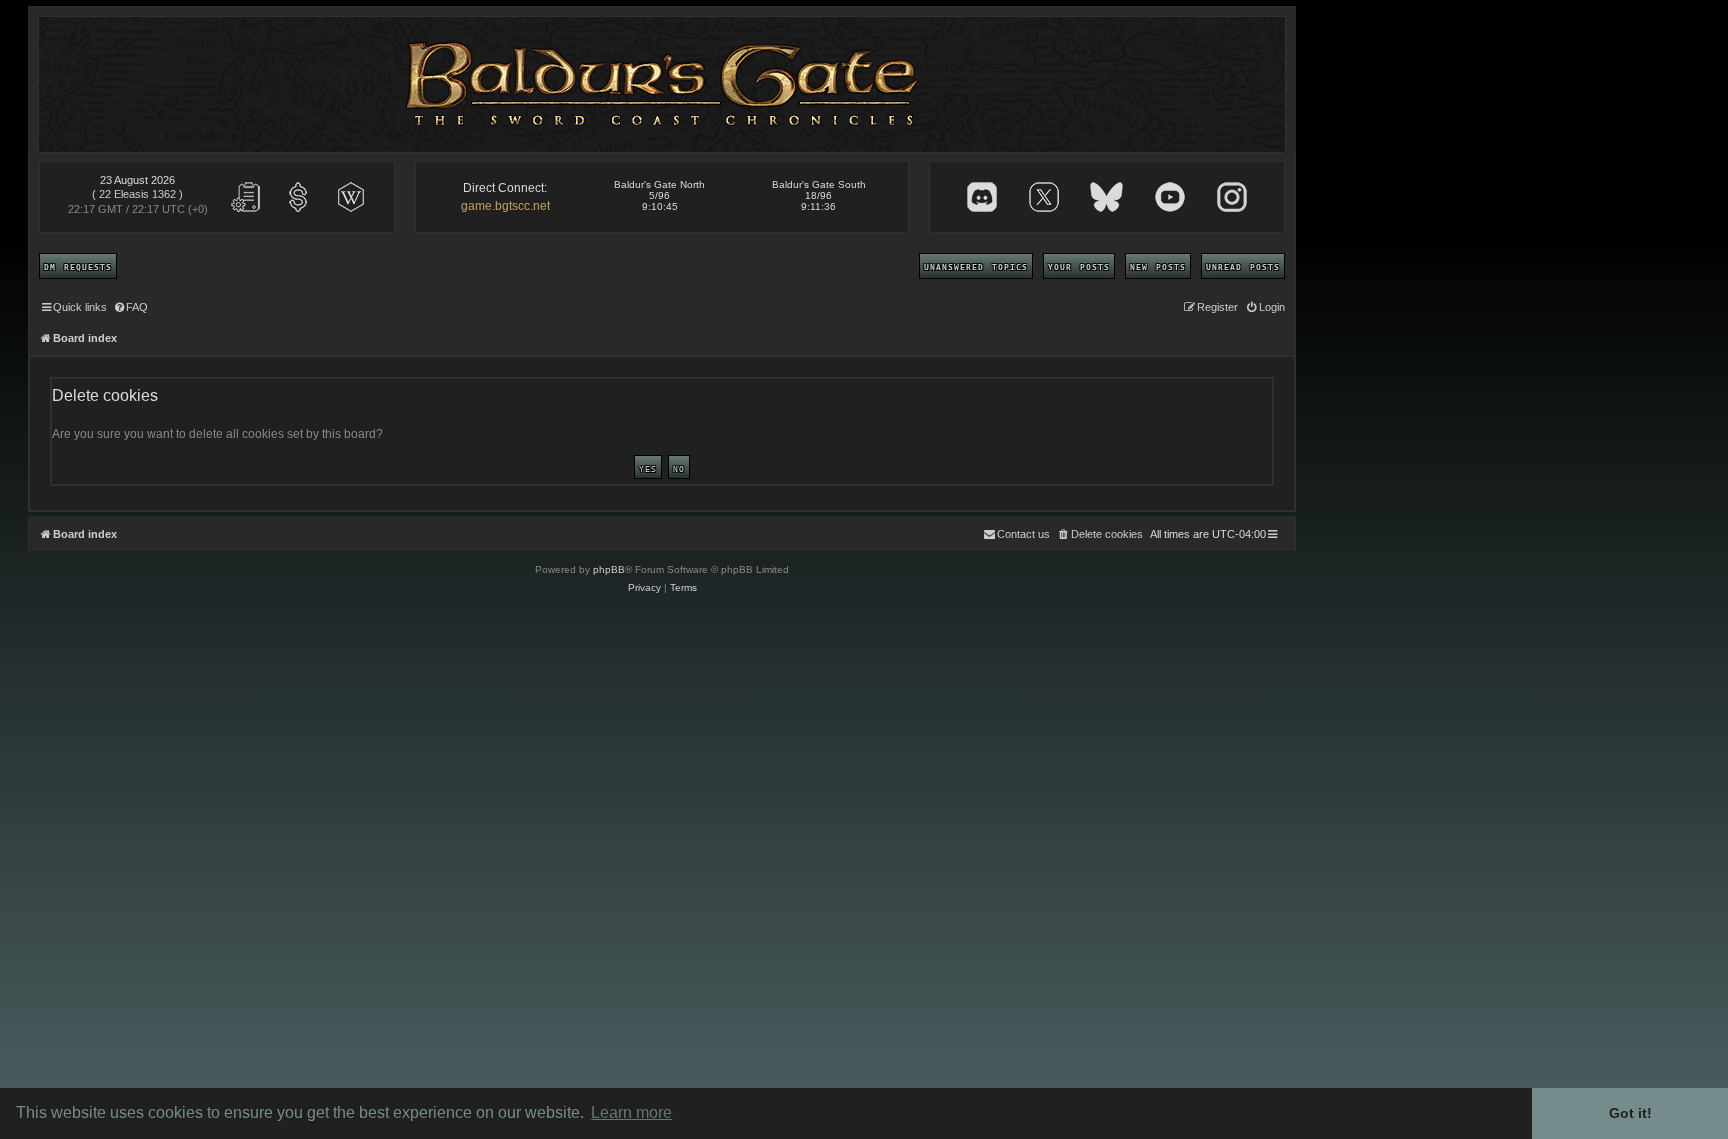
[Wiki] (351, 197)
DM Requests (78, 266)
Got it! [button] (1630, 1113)
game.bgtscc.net (505, 206)
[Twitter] (1044, 197)
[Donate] (298, 197)
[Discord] (982, 197)
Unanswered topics (976, 266)
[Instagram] (1232, 197)
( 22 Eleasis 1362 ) (137, 194)
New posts (1158, 266)
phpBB (609, 569)
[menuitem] (130, 307)
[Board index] (662, 84)
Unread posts (1243, 266)
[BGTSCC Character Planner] (246, 197)
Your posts (1079, 266)
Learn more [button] (631, 1112)
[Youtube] (1170, 197)
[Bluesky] (1106, 197)
